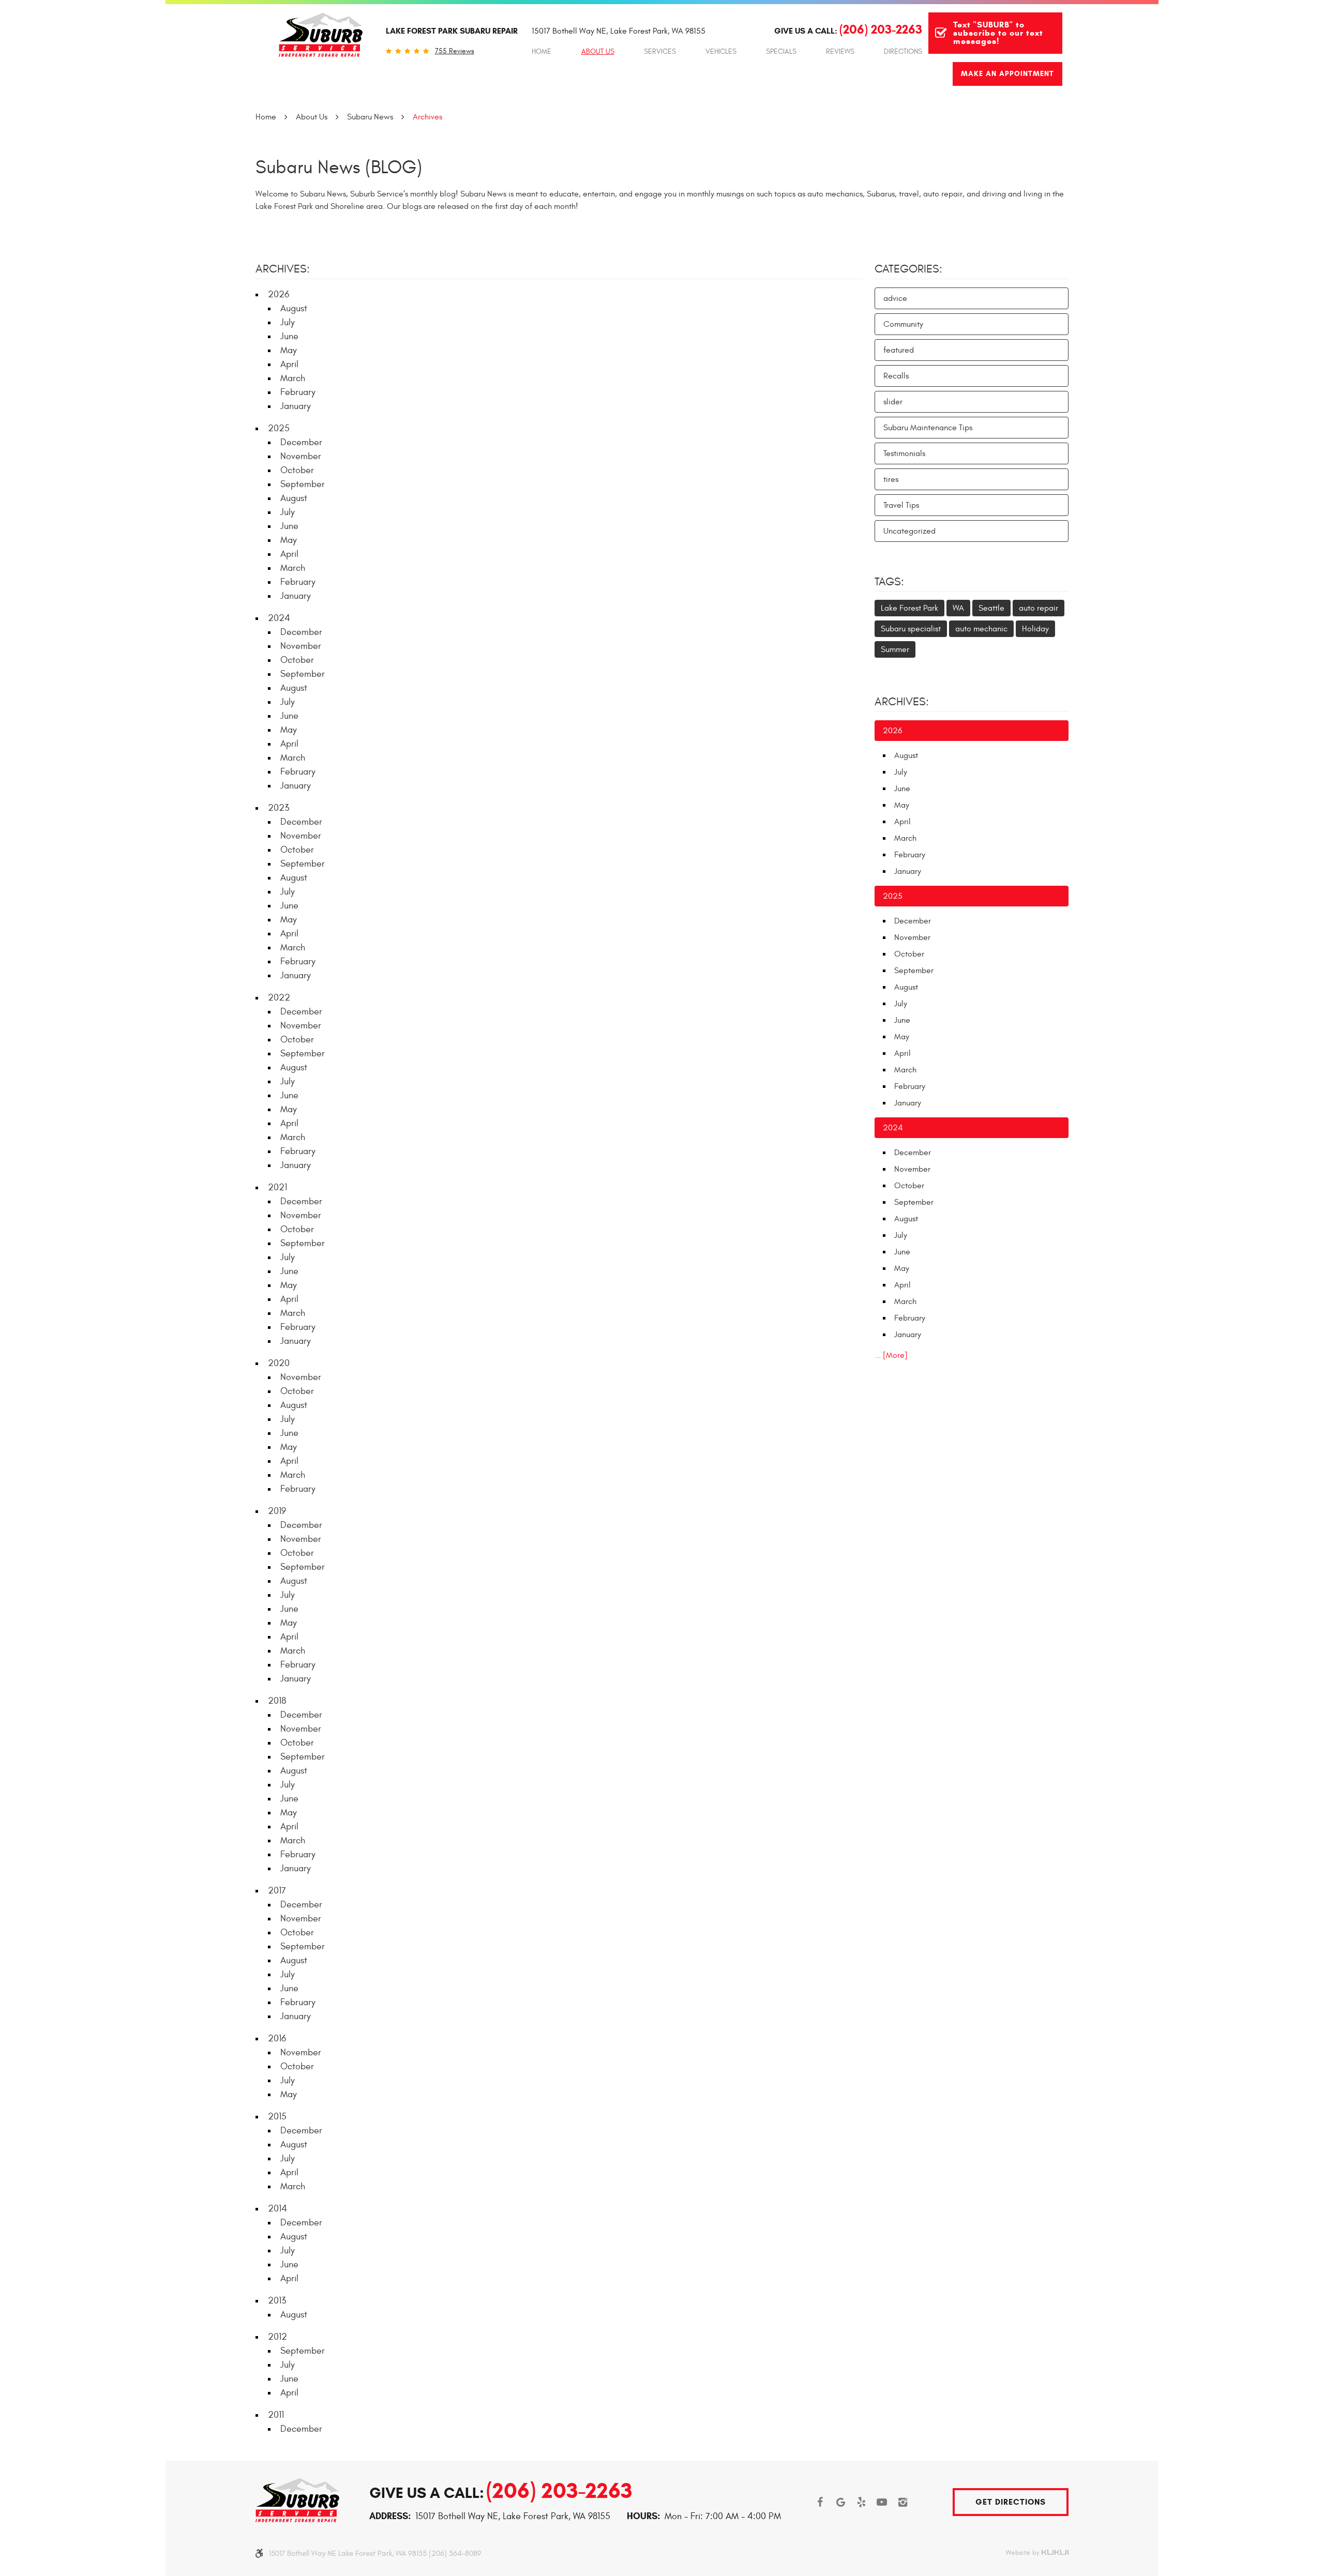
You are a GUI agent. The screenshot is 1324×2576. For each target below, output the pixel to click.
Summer (895, 649)
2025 (279, 428)
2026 (279, 294)
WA (958, 608)
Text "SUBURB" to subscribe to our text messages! (998, 33)
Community (903, 324)
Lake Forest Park (909, 608)
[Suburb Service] (321, 35)
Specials (781, 51)
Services (660, 51)
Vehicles (721, 51)
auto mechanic (981, 629)
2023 (279, 808)
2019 (277, 1511)
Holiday (1035, 629)
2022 (279, 998)
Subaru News (370, 117)
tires (891, 479)
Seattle (991, 608)
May (289, 350)
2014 (277, 2209)
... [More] (891, 1355)
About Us (598, 51)
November (301, 456)
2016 (277, 2039)
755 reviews (455, 51)
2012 (277, 2337)
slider (893, 402)
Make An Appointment (1007, 74)
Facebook (820, 2502)
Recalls (896, 376)
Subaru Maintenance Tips (928, 428)
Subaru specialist (911, 629)
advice (895, 298)
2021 (277, 1187)
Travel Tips (901, 505)
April (289, 364)
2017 (277, 1891)
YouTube (882, 2502)
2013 (277, 2301)
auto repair (1039, 608)
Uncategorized (909, 531)
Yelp (861, 2502)
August (294, 308)
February (298, 392)
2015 (277, 2117)
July (288, 322)
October (297, 470)
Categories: (908, 269)
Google (840, 2502)
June (289, 336)
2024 (279, 618)
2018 (277, 1701)
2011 (276, 2415)
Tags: (889, 582)
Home (541, 51)
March (293, 378)
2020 (279, 1363)
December (301, 442)
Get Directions (1011, 2502)
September (303, 484)
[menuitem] (541, 52)
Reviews (840, 51)
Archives (427, 117)
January (296, 406)
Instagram (902, 2502)
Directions (903, 51)
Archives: (902, 702)
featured (899, 350)
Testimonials (904, 453)
